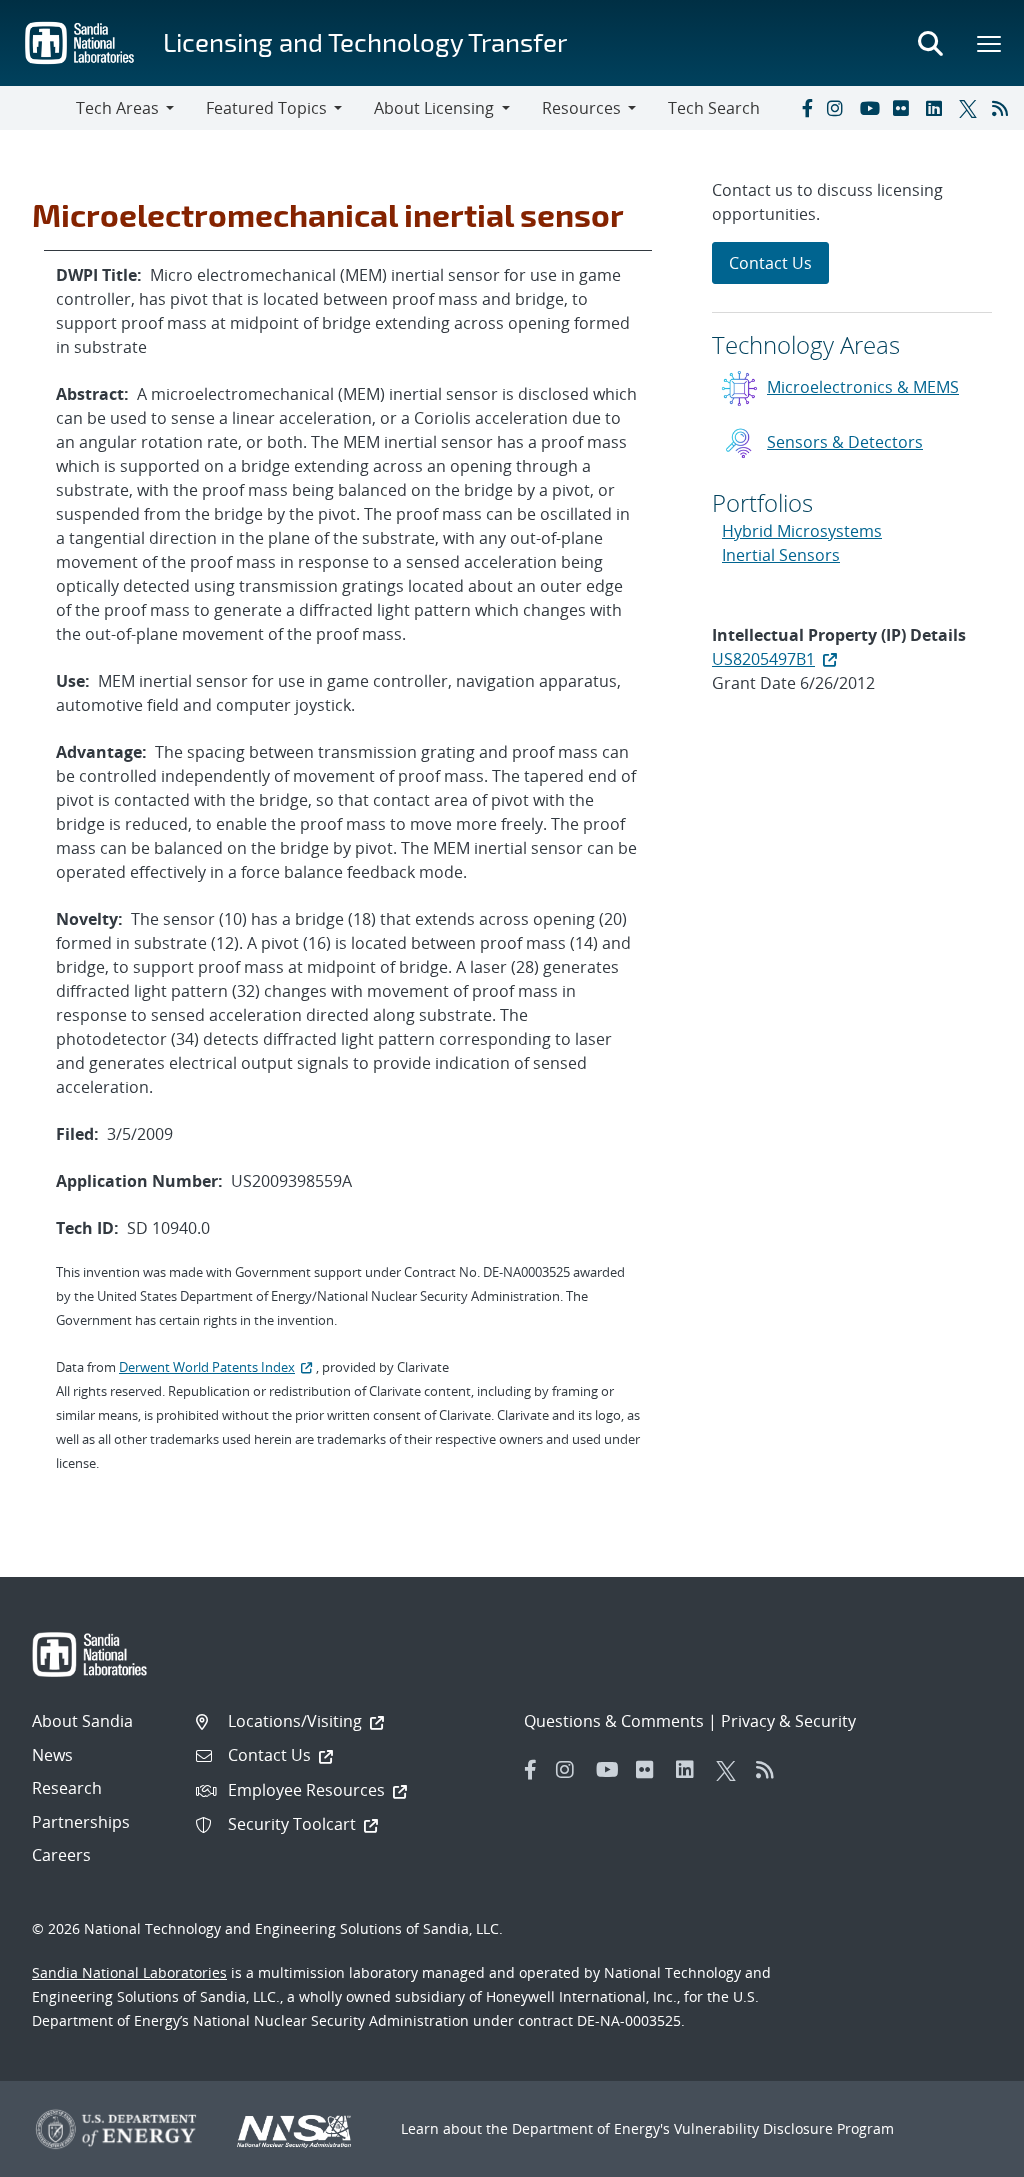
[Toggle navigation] (38, 108)
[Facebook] (806, 108)
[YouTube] (872, 108)
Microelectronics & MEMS (863, 387)
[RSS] (1004, 108)
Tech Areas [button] (117, 108)
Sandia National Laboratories (129, 1972)
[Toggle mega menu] (990, 43)
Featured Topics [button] (266, 108)
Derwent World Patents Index (207, 1367)
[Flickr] (905, 108)
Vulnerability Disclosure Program (784, 2128)
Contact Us (770, 263)
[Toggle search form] (930, 43)
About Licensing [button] (434, 108)
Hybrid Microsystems (802, 531)
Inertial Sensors (781, 555)
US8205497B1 (763, 659)
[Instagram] (839, 108)
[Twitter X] (971, 108)
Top (964, 2154)
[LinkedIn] (938, 108)
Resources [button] (581, 108)
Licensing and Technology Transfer (365, 41)
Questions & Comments (614, 1721)
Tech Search (714, 108)
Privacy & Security (788, 1721)
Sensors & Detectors (845, 442)
